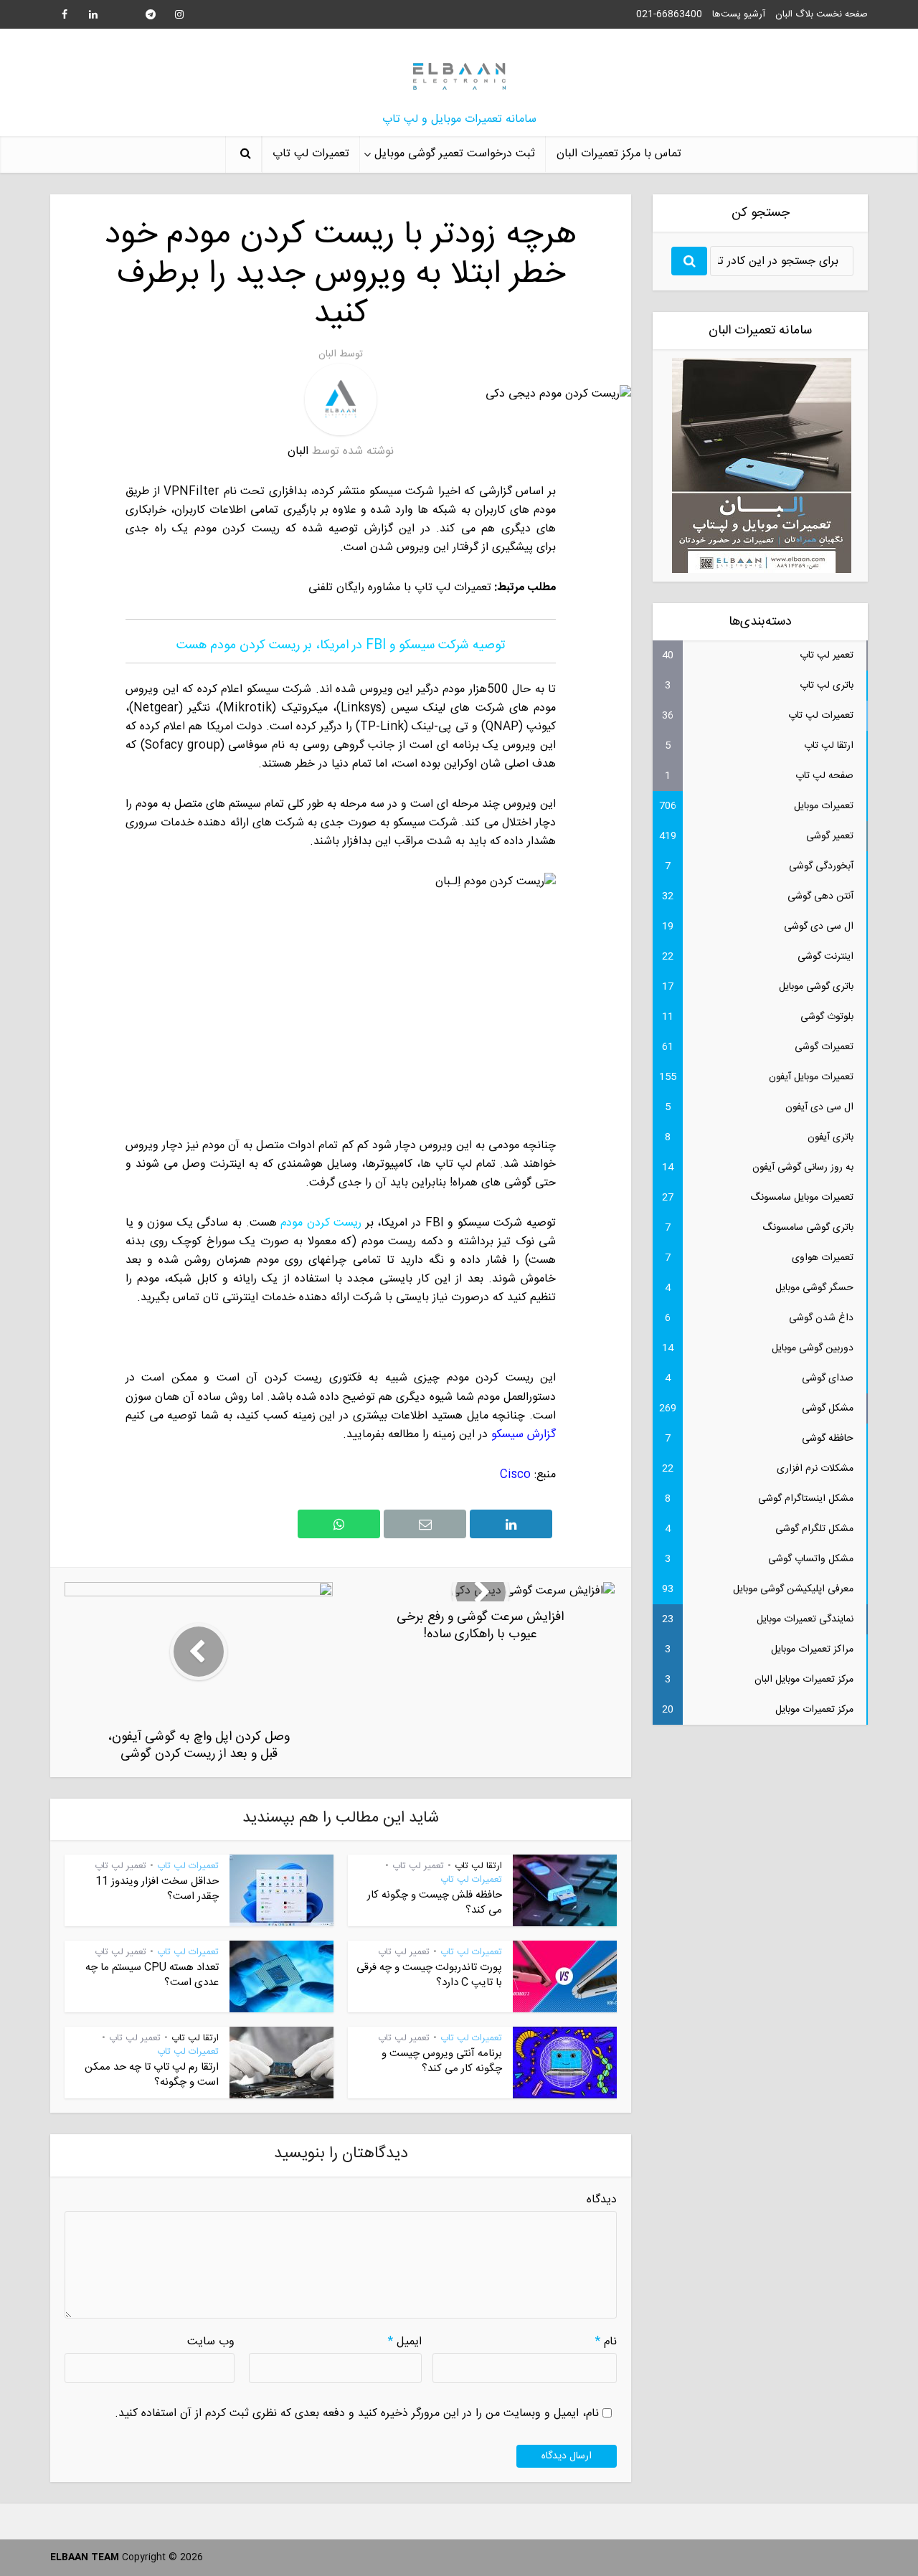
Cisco (515, 1475)
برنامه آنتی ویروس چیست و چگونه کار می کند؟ (442, 2061)
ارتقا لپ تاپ (478, 1866)
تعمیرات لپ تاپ (311, 154)
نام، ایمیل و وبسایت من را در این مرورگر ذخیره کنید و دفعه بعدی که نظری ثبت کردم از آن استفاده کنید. (357, 2414)
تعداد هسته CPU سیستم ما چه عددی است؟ (152, 1975)
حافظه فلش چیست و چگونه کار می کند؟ (435, 1902)
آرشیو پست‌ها (739, 14)
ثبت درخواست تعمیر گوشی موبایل (455, 154)
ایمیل (405, 2342)
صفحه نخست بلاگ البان (822, 14)
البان (327, 354)
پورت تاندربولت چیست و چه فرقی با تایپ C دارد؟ (429, 1975)
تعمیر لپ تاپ (418, 1866)
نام (606, 2342)
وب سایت (211, 2342)
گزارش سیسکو (524, 1435)
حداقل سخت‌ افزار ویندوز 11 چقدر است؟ (157, 1889)
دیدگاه (602, 2200)
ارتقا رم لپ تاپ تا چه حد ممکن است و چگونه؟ (152, 2074)
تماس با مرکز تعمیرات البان (619, 154)
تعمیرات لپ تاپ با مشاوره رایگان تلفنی (400, 588)
